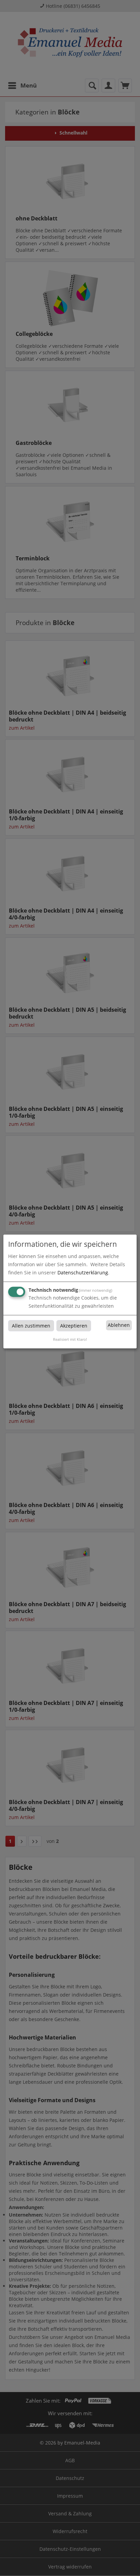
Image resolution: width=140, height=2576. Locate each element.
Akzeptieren (74, 1326)
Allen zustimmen (31, 1326)
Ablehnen (119, 1325)
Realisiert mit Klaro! (70, 1339)
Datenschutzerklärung (83, 1273)
